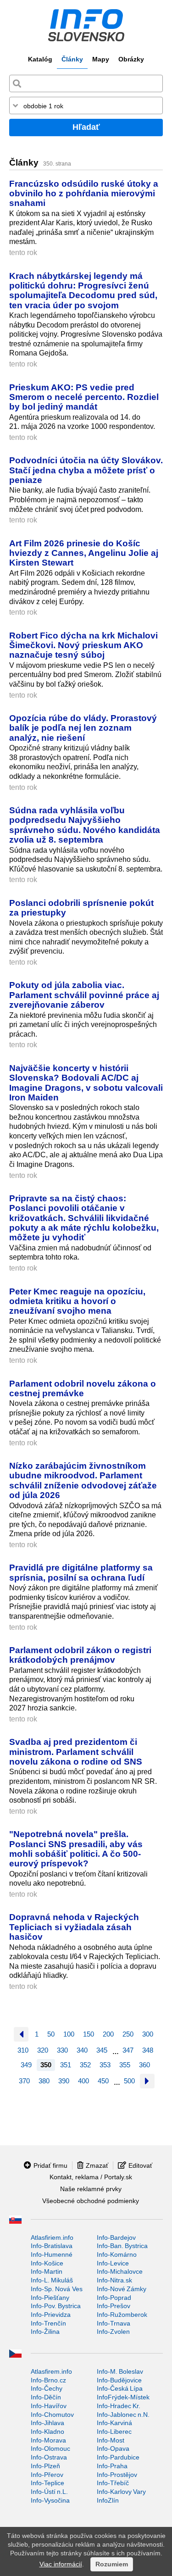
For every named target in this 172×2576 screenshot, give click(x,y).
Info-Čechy (47, 2388)
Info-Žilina (45, 2332)
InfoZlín (108, 2500)
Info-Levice (113, 2263)
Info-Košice (47, 2263)
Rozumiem (112, 2564)
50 (51, 2034)
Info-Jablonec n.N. (123, 2415)
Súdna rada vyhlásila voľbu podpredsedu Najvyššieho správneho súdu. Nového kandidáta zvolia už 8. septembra (85, 825)
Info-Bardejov (116, 2237)
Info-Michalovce (120, 2271)
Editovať (140, 2165)
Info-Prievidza (51, 2315)
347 (128, 2050)
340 (82, 2050)
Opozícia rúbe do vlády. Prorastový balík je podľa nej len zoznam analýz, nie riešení (83, 728)
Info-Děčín (46, 2397)
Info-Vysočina (50, 2500)
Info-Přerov (47, 2475)
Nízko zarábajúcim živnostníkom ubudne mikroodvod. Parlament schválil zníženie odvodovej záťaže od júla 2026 (83, 1480)
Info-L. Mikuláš (52, 2280)
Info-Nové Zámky (122, 2289)
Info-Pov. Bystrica (56, 2306)
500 (129, 2081)
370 (24, 2081)
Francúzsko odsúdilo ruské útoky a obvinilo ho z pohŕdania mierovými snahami (84, 193)
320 (43, 2050)
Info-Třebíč (113, 2483)
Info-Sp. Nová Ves (57, 2289)
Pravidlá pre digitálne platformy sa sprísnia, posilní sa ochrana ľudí (81, 1572)
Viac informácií (61, 2564)
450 (103, 2081)
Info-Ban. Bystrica (122, 2246)
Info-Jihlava (47, 2423)
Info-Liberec (114, 2432)
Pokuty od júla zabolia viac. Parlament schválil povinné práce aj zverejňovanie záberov (84, 995)
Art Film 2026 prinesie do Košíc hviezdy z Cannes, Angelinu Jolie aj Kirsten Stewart (84, 553)
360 (144, 2065)
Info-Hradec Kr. (119, 2406)
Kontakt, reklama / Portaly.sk (91, 2177)
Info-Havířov (49, 2406)
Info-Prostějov (117, 2475)
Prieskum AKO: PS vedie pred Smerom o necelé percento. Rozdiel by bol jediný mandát (84, 397)
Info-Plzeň (45, 2466)
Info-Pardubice (118, 2457)
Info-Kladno (47, 2432)
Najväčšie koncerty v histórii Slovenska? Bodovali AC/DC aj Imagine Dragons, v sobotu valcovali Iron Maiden (86, 1083)
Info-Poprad (114, 2298)
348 (148, 2050)
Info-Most (111, 2440)
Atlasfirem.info (51, 2371)
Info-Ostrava (49, 2457)
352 (85, 2065)
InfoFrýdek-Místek (123, 2397)
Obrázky (131, 59)
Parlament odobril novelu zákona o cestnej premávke (83, 1388)
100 (69, 2034)
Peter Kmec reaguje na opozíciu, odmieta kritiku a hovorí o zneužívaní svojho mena (77, 1301)
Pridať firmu (50, 2165)
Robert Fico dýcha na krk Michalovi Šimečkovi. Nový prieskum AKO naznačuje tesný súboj (83, 645)
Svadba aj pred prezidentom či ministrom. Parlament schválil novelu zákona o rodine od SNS (76, 1752)
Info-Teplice (47, 2483)
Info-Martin (47, 2271)
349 (26, 2065)
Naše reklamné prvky (91, 2189)
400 (83, 2081)
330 (62, 2050)
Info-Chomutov (52, 2415)
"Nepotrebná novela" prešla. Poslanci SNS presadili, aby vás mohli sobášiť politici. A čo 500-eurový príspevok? (76, 1849)
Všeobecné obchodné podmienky (91, 2201)
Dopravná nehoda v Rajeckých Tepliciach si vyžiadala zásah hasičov (74, 1927)
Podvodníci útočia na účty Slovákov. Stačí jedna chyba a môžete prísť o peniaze (86, 470)
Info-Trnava (114, 2323)
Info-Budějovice (119, 2380)
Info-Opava (113, 2448)
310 (23, 2050)
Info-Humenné (52, 2254)
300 (148, 2034)
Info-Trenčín (48, 2323)
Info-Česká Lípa (120, 2388)
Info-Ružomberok (122, 2315)
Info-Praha (112, 2466)
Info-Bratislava (52, 2246)
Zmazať (97, 2165)
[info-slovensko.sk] (86, 25)
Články (72, 59)
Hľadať (86, 127)
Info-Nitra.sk (114, 2280)
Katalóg (40, 59)
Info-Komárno (117, 2254)
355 (125, 2065)
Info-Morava (48, 2440)
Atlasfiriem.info (52, 2237)
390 (64, 2081)
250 (128, 2034)
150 (89, 2034)
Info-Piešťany (50, 2298)
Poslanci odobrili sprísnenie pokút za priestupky (81, 908)
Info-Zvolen (113, 2332)
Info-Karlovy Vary (121, 2492)
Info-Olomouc (50, 2448)
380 (44, 2081)
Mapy (101, 59)
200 (108, 2034)
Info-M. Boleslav (120, 2371)
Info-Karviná (114, 2423)
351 (66, 2065)
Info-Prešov (114, 2306)
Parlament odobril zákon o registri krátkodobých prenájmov (80, 1655)
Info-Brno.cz (48, 2380)
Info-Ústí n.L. (49, 2492)
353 (105, 2065)
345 (102, 2050)
